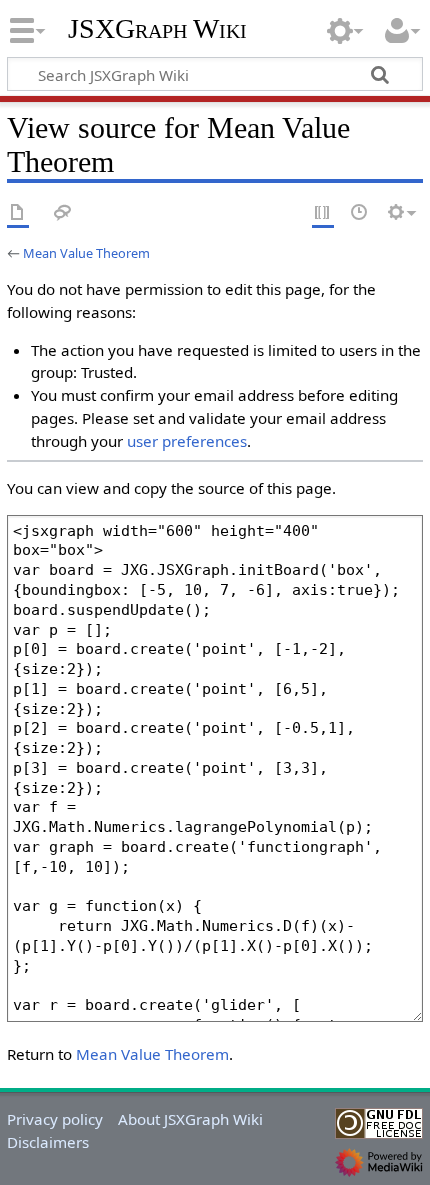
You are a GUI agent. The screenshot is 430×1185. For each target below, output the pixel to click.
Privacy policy (55, 1119)
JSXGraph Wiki (157, 29)
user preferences (187, 441)
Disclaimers (48, 1142)
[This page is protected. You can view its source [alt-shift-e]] (323, 213)
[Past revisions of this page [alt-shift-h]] (360, 213)
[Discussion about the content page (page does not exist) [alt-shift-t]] (63, 213)
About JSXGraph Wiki (190, 1119)
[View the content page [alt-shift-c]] (18, 213)
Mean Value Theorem (86, 253)
